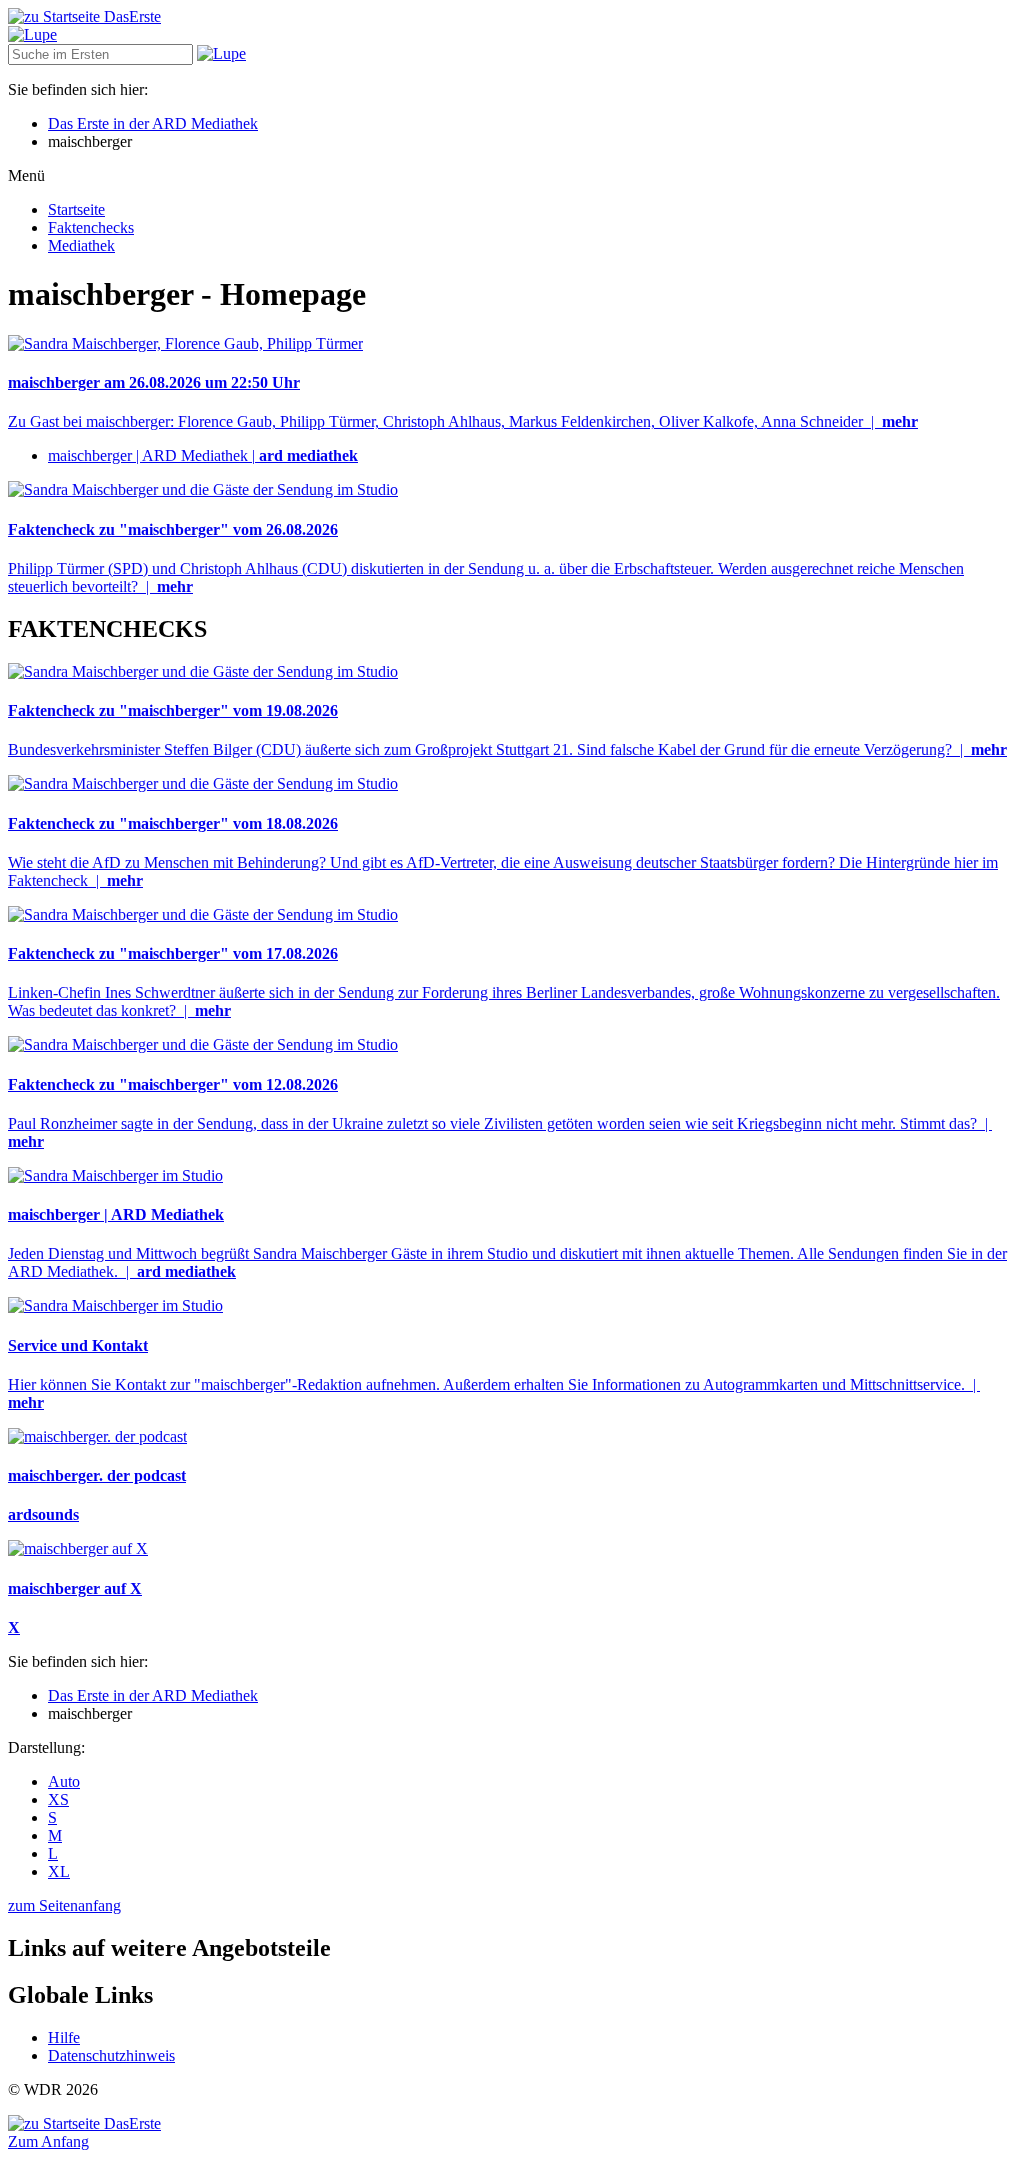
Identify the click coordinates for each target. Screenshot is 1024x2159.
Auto (64, 1781)
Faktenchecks (91, 227)
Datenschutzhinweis (111, 2055)
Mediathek (81, 245)
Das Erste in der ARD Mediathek (153, 123)
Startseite (76, 209)
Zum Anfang (48, 2141)
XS (58, 1799)
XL (59, 1871)
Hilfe (64, 2037)
